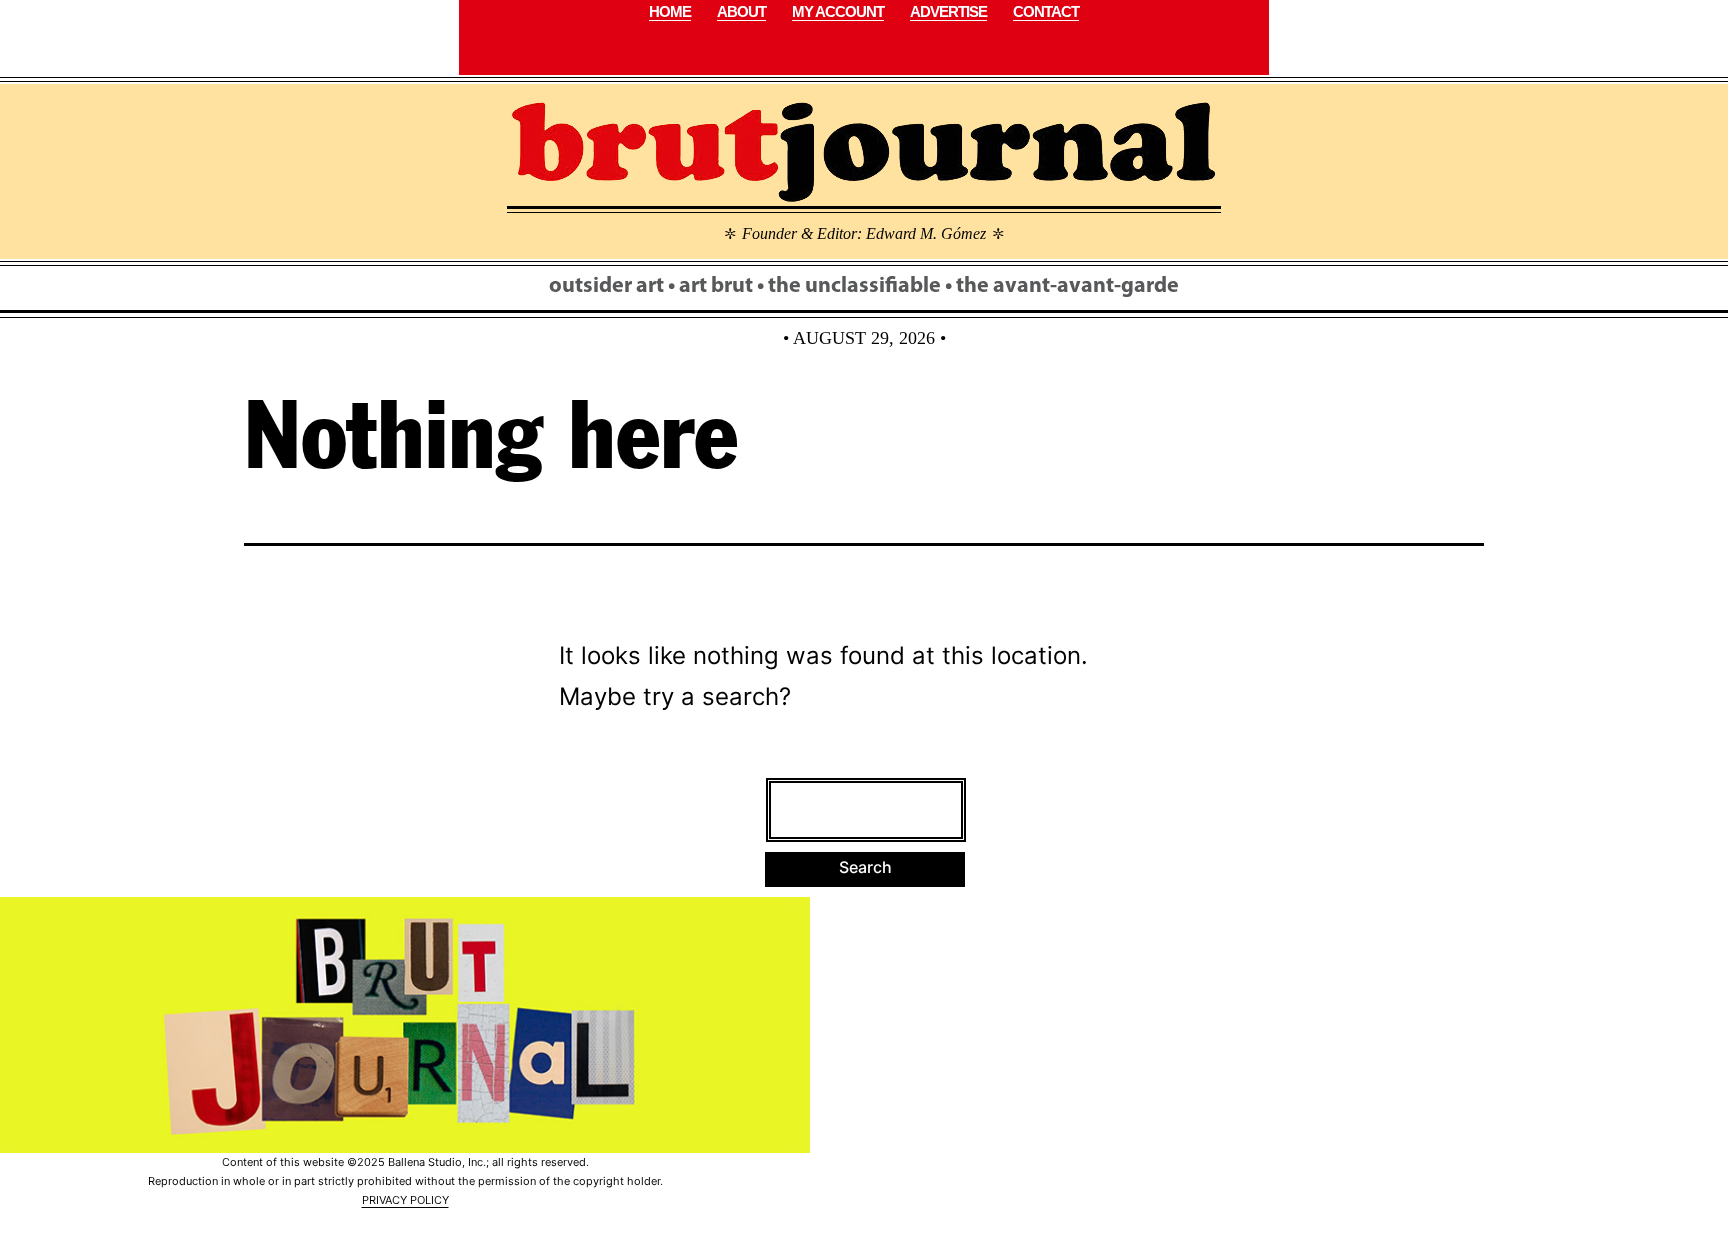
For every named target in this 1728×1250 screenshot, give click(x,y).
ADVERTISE (948, 11)
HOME (670, 11)
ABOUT (741, 11)
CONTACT (1046, 11)
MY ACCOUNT (838, 11)
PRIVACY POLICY (405, 1200)
